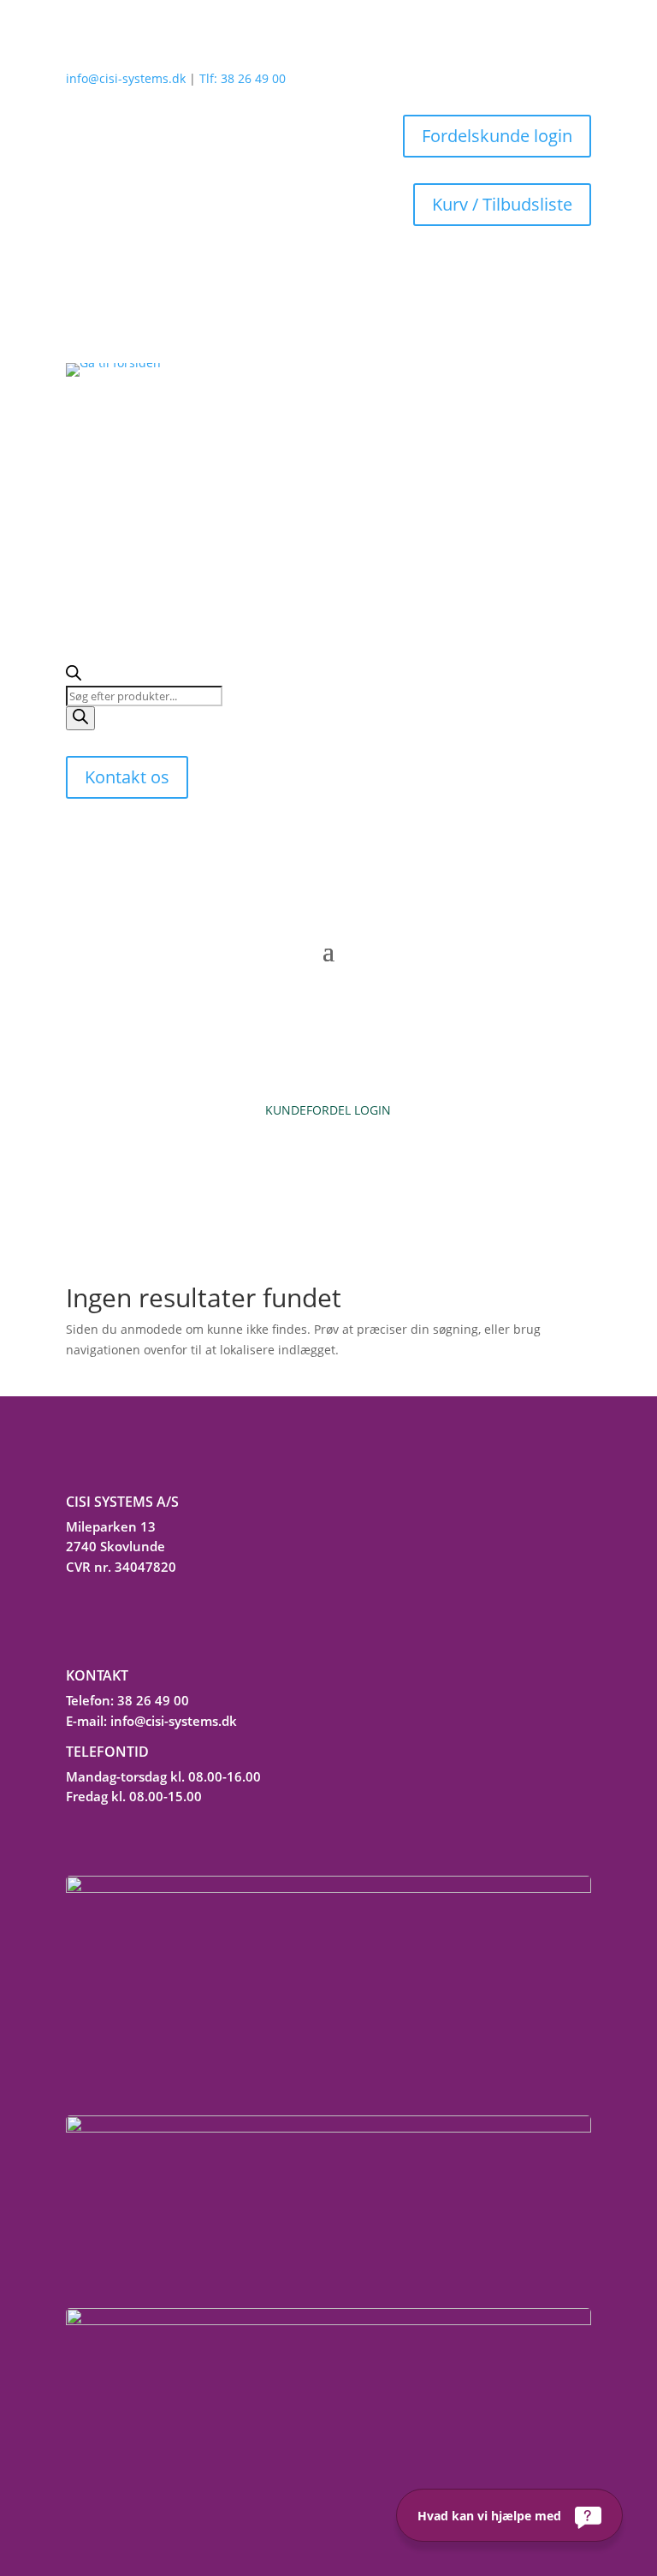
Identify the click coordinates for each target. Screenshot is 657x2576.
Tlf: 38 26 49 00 (243, 78)
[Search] (80, 718)
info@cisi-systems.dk (126, 78)
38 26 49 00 (153, 1700)
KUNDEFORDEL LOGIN (328, 1110)
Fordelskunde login (497, 136)
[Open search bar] (74, 676)
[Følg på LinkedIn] (74, 1620)
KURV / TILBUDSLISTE (328, 1156)
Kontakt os (127, 777)
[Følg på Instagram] (113, 1620)
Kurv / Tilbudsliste (502, 204)
